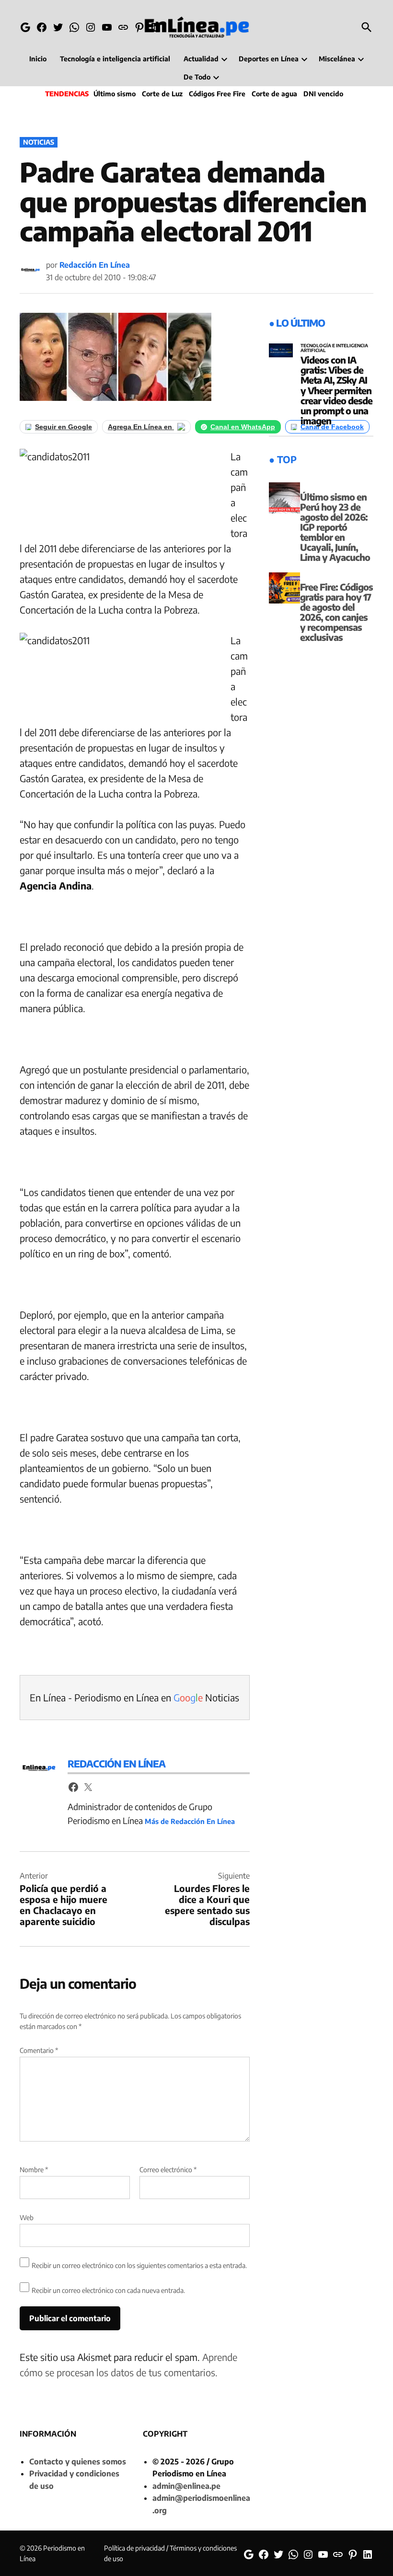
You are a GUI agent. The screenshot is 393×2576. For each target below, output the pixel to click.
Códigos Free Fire (217, 94)
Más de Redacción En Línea (190, 1821)
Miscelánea (337, 59)
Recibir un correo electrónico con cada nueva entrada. (108, 2290)
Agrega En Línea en (141, 427)
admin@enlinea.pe (186, 2486)
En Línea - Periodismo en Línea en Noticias (134, 1697)
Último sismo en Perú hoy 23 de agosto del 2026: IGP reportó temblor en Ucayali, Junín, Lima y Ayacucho (335, 527)
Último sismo (115, 94)
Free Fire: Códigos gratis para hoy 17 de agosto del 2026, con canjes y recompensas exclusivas (336, 612)
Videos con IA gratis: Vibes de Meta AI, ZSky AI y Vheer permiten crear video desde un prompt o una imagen (336, 390)
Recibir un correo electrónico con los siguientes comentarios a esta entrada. (139, 2265)
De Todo (197, 77)
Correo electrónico (168, 2170)
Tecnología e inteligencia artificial (115, 59)
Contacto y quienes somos (78, 2462)
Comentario (39, 2050)
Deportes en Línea (269, 59)
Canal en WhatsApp (243, 427)
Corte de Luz (162, 94)
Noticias (39, 142)
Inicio (38, 59)
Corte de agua (274, 94)
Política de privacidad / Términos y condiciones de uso (170, 2553)
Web (27, 2217)
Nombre (34, 2170)
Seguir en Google (64, 427)
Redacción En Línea (95, 265)
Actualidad (201, 59)
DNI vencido (323, 94)
